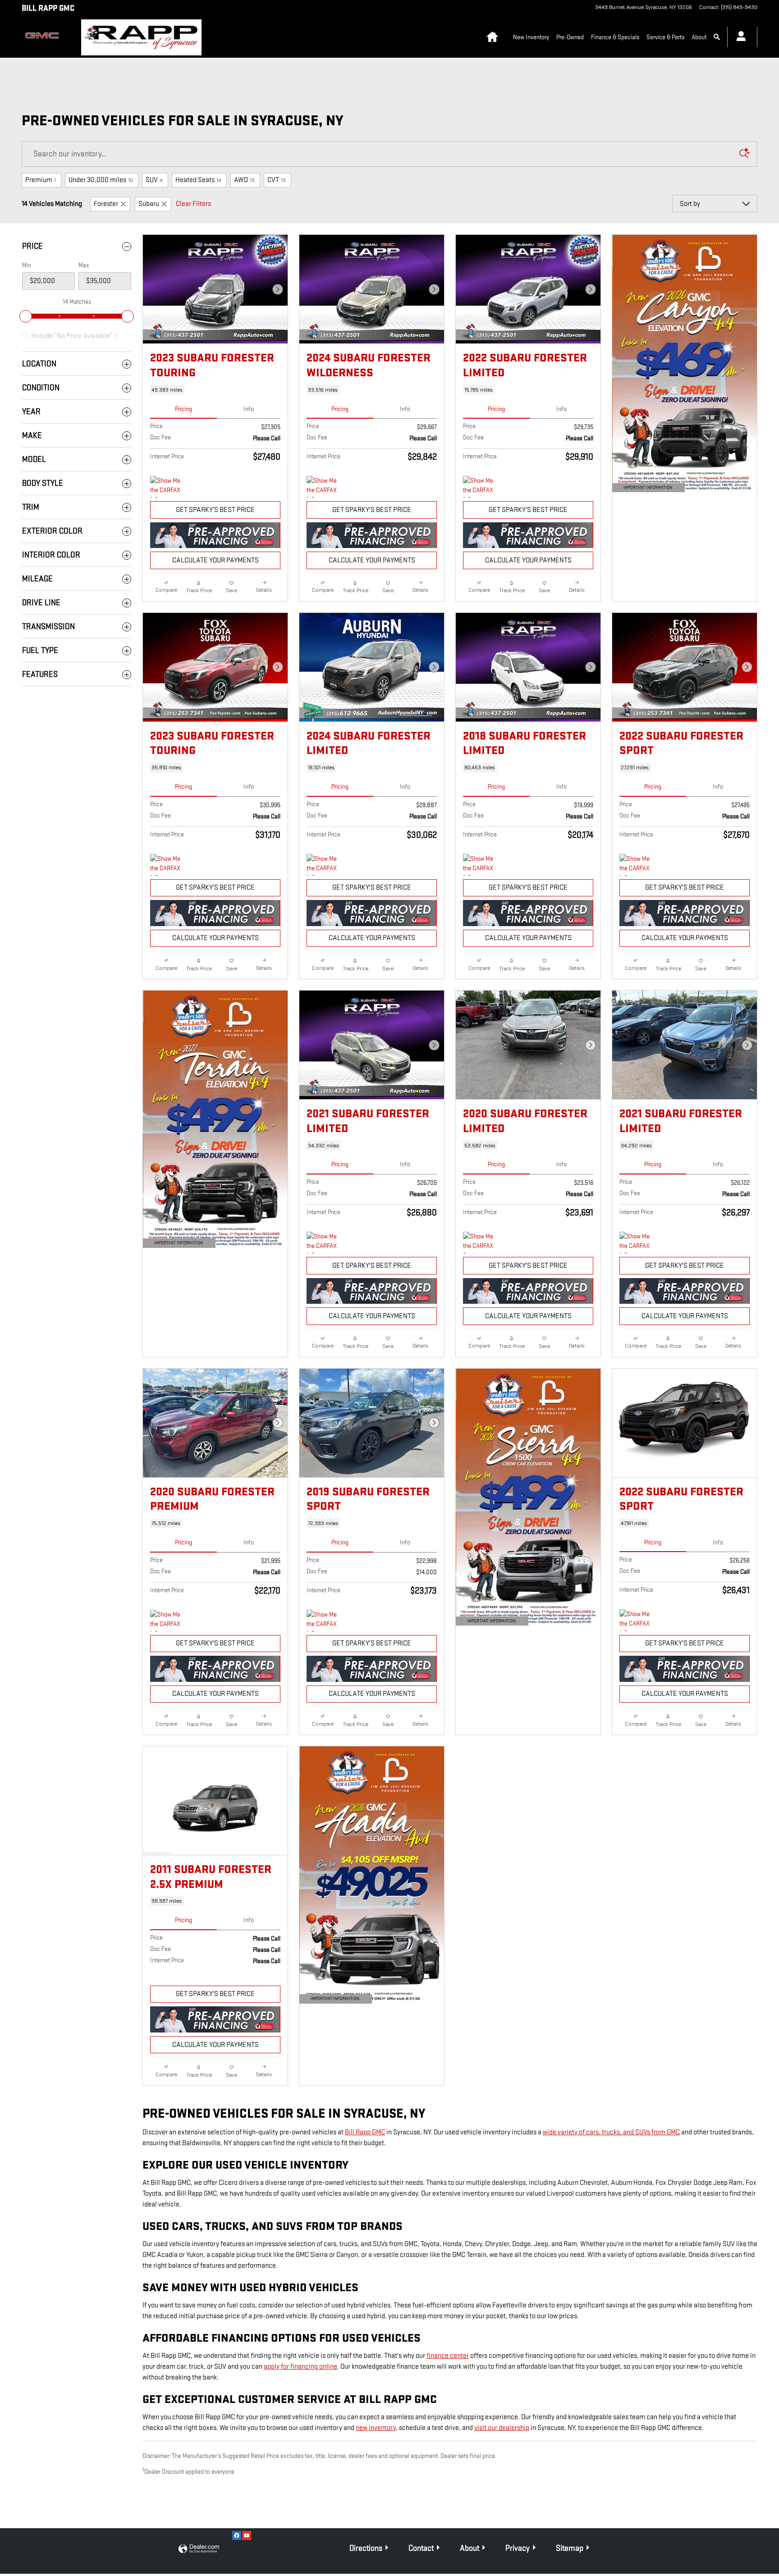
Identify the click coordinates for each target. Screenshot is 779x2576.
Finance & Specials (615, 37)
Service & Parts (665, 37)
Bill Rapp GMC (365, 2132)
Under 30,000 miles (101, 180)
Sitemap (570, 2548)
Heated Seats (198, 180)
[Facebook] (237, 2535)
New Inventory (531, 37)
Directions (366, 2548)
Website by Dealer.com (199, 2549)
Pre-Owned (570, 37)
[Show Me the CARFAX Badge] (480, 1242)
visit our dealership (502, 2428)
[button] (215, 390)
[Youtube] (247, 2535)
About (699, 37)
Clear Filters (193, 204)
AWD (244, 180)
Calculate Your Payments (215, 560)
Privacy (518, 2548)
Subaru (149, 204)
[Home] (44, 37)
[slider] (26, 316)
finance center (448, 2356)
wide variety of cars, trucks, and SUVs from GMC (611, 2132)
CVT (277, 180)
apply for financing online (300, 2367)
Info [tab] (249, 409)
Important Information (644, 489)
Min (27, 265)
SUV (154, 180)
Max (84, 265)
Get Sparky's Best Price (215, 510)
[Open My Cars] (739, 37)
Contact (421, 2548)
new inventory (376, 2428)
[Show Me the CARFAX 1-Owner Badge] (167, 487)
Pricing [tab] (183, 409)
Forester (106, 204)
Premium (41, 180)
